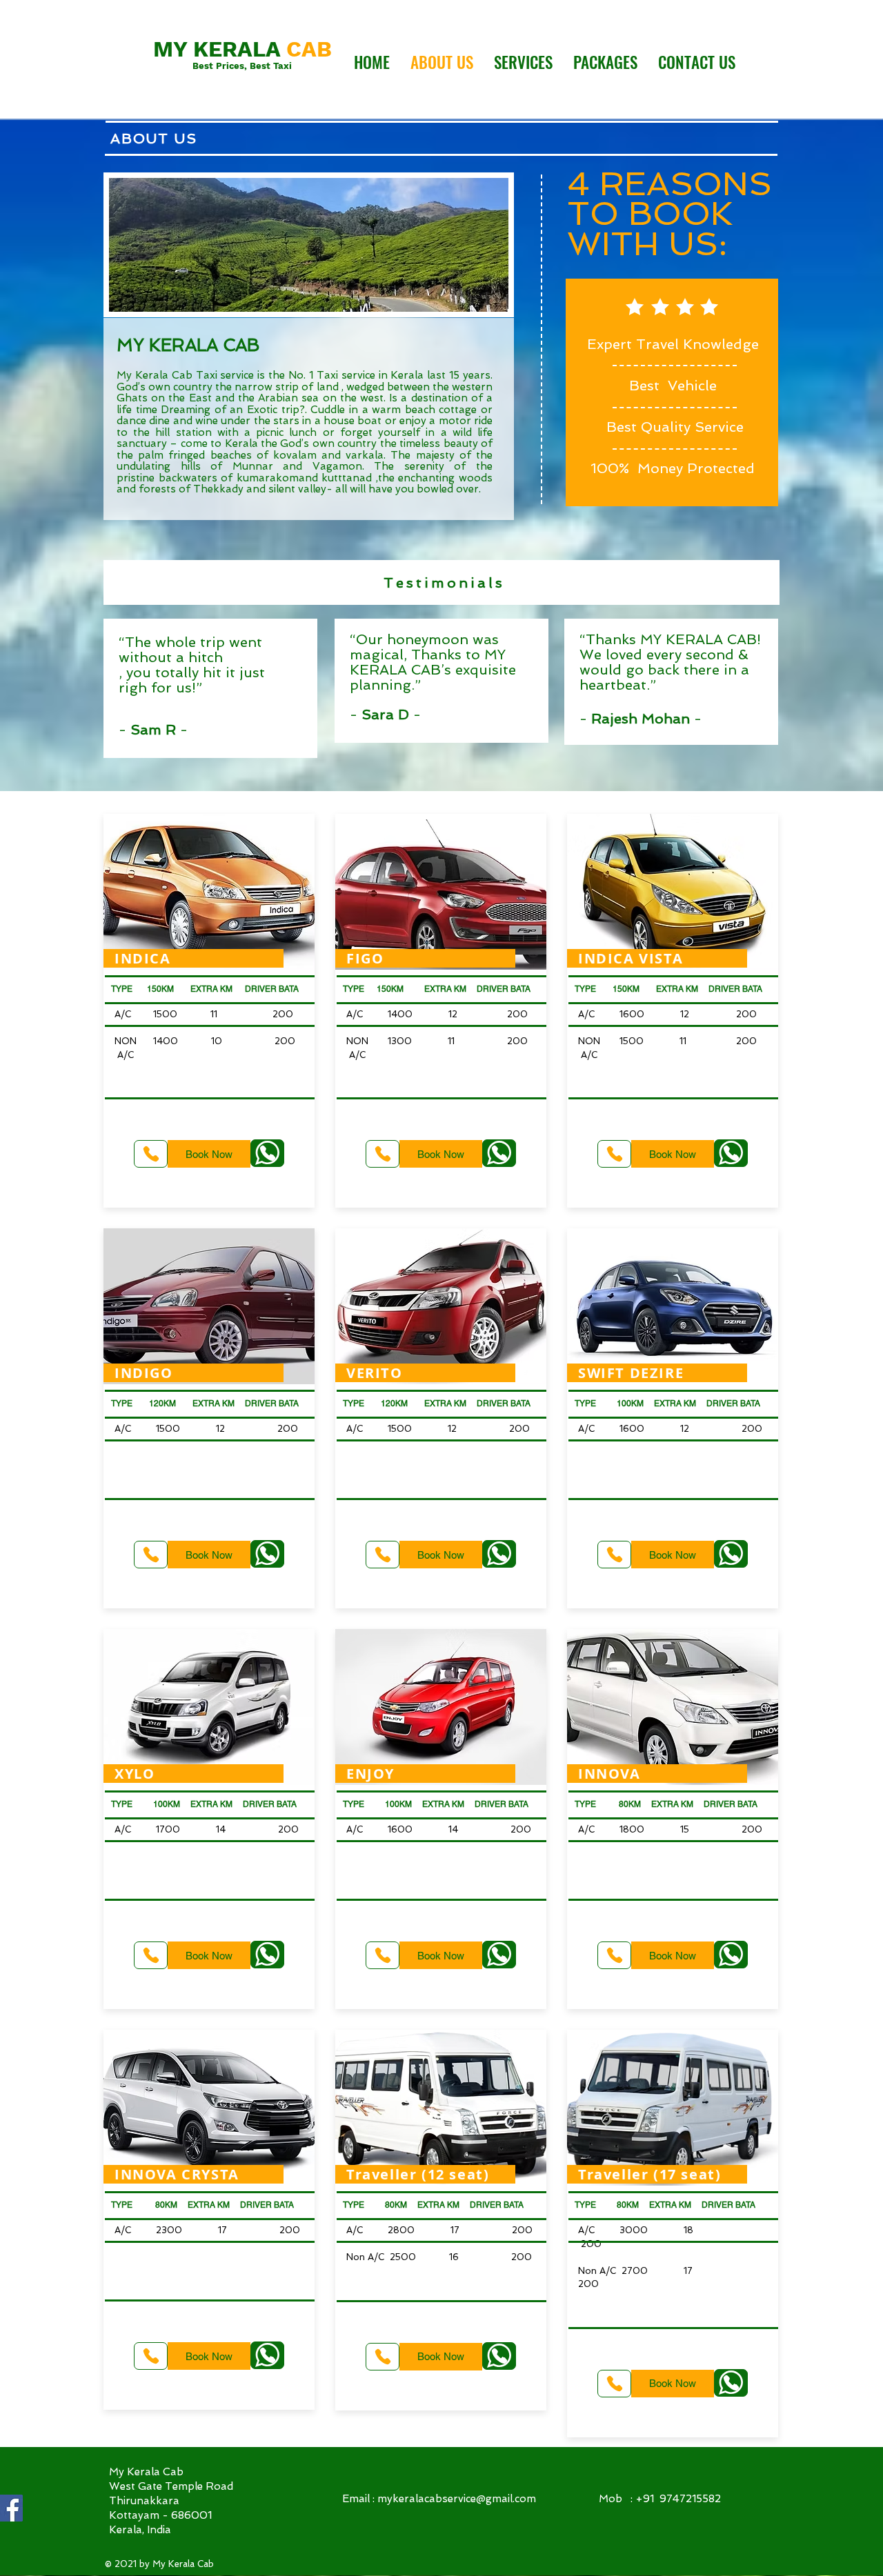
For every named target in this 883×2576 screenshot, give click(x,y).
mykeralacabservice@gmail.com (457, 2499)
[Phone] (151, 1154)
